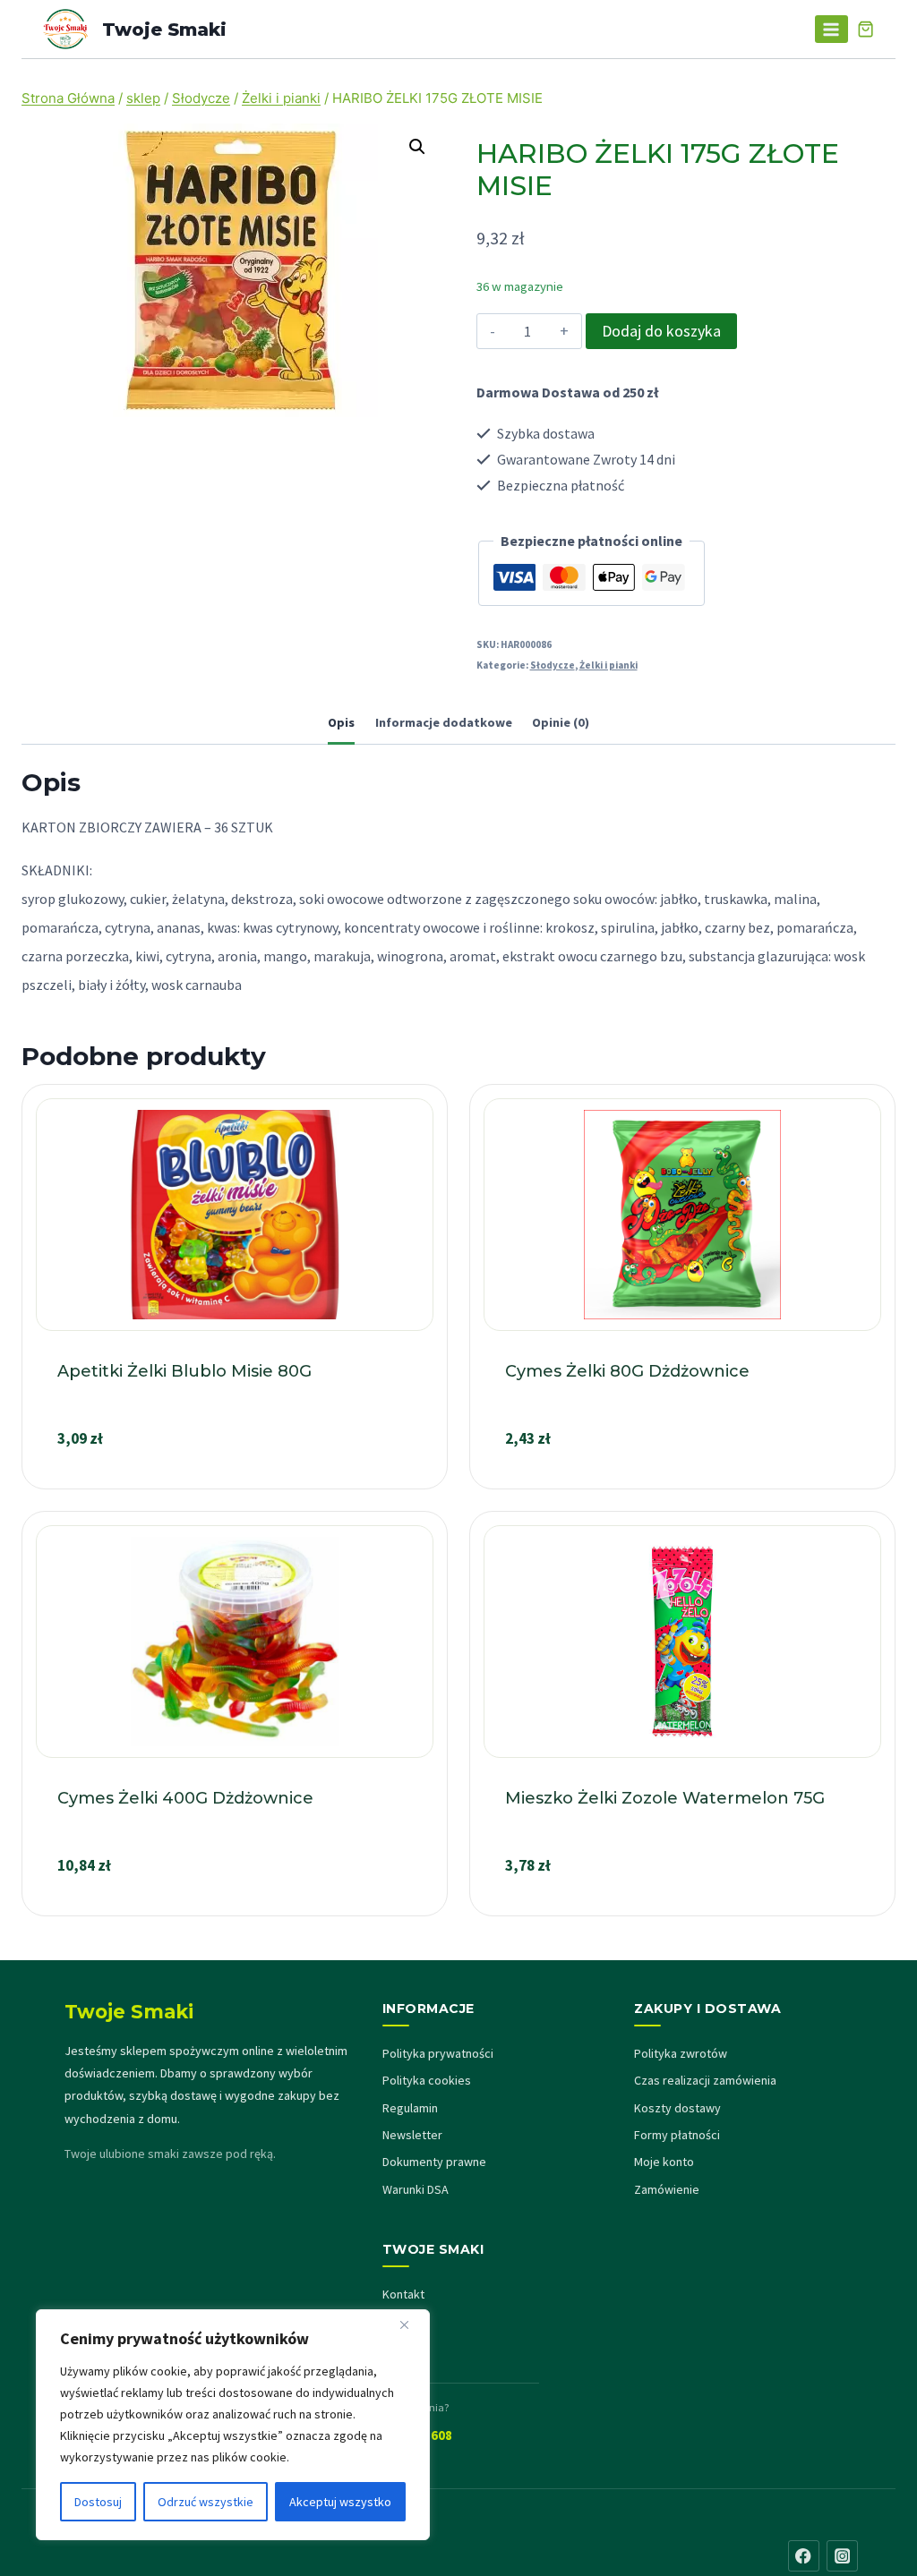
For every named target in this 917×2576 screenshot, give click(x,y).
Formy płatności (677, 2135)
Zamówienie (667, 2189)
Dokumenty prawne (434, 2162)
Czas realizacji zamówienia (705, 2080)
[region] (233, 2425)
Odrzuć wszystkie (206, 2502)
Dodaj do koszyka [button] (235, 1481)
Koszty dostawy (677, 2108)
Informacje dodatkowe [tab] (444, 722)
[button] (417, 147)
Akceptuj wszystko (340, 2502)
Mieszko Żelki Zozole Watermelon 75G (665, 1798)
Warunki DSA (416, 2189)
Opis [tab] (341, 722)
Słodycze (553, 665)
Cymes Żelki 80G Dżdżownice (627, 1371)
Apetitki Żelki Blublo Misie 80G (184, 1371)
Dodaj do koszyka (661, 331)
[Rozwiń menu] (831, 29)
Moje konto (664, 2162)
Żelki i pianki (608, 665)
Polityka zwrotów (681, 2053)
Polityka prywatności (438, 2053)
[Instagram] (842, 2556)
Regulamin (410, 2108)
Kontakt (403, 2294)
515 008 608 (417, 2435)
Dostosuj (98, 2502)
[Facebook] (804, 2556)
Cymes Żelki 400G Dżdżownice (185, 1798)
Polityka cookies (427, 2080)
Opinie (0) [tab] (561, 722)
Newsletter (412, 2135)
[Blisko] (411, 2324)
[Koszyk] (866, 29)
